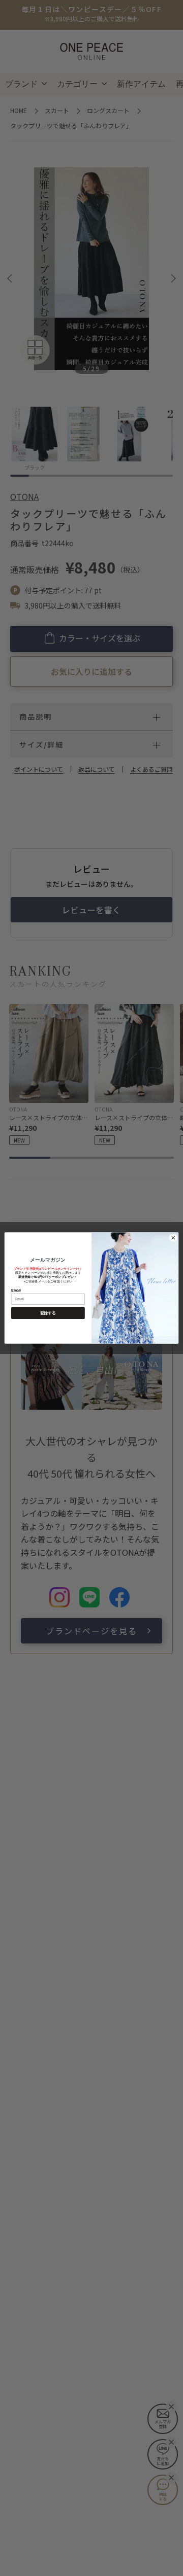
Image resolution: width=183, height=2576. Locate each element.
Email (16, 1290)
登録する (48, 1313)
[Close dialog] (173, 1238)
